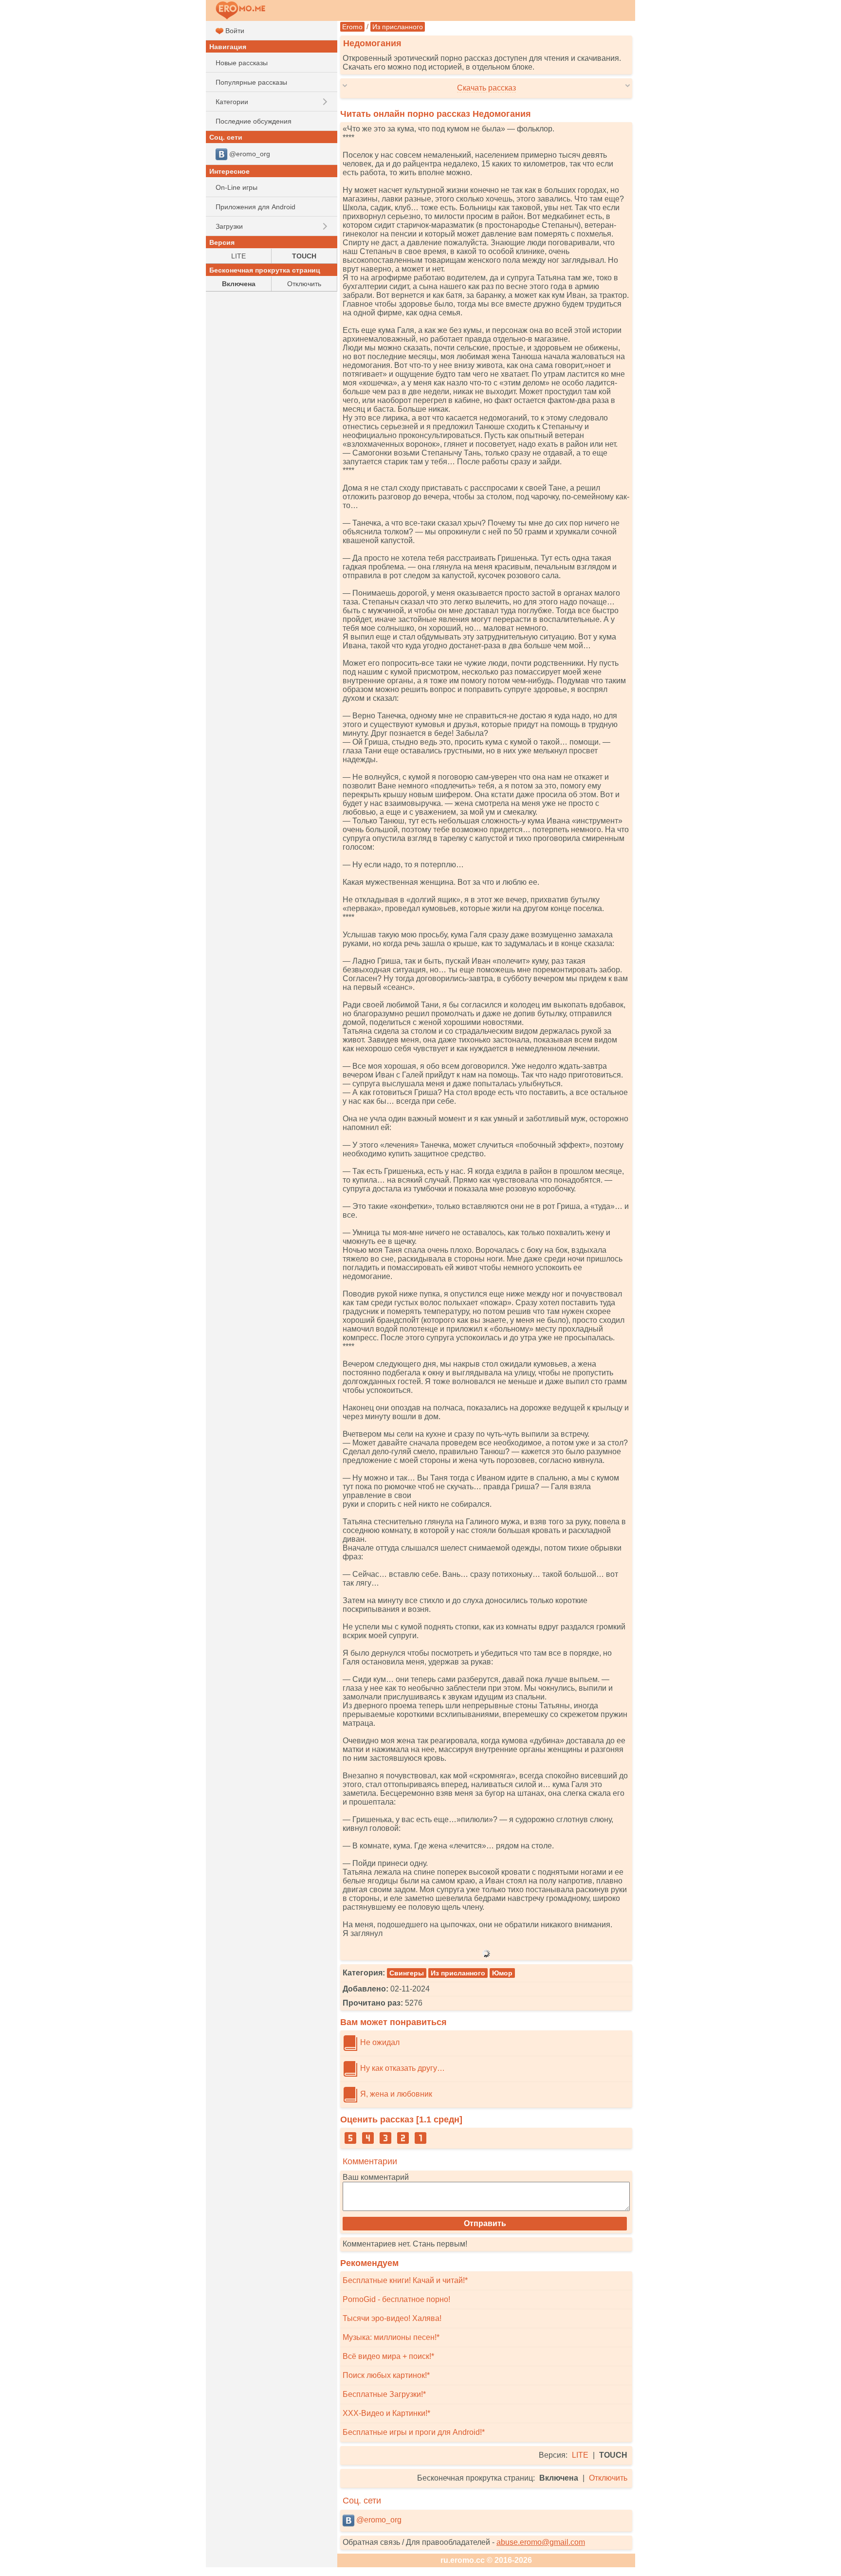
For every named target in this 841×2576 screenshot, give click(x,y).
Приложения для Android (256, 207)
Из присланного (398, 27)
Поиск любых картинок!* (386, 2375)
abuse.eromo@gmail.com (541, 2542)
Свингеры (407, 1973)
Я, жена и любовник (395, 2094)
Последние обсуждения (254, 121)
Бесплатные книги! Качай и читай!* (405, 2280)
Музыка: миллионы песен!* (391, 2337)
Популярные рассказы (251, 82)
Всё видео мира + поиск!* (388, 2356)
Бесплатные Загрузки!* (384, 2394)
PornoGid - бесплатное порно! (396, 2299)
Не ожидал (379, 2042)
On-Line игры (237, 187)
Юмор (502, 1973)
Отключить (608, 2478)
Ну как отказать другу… (402, 2068)
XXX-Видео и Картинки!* (386, 2413)
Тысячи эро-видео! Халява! (392, 2318)
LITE (580, 2455)
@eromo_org (378, 2520)
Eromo (352, 27)
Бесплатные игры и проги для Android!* (414, 2432)
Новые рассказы (242, 63)
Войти (234, 31)
